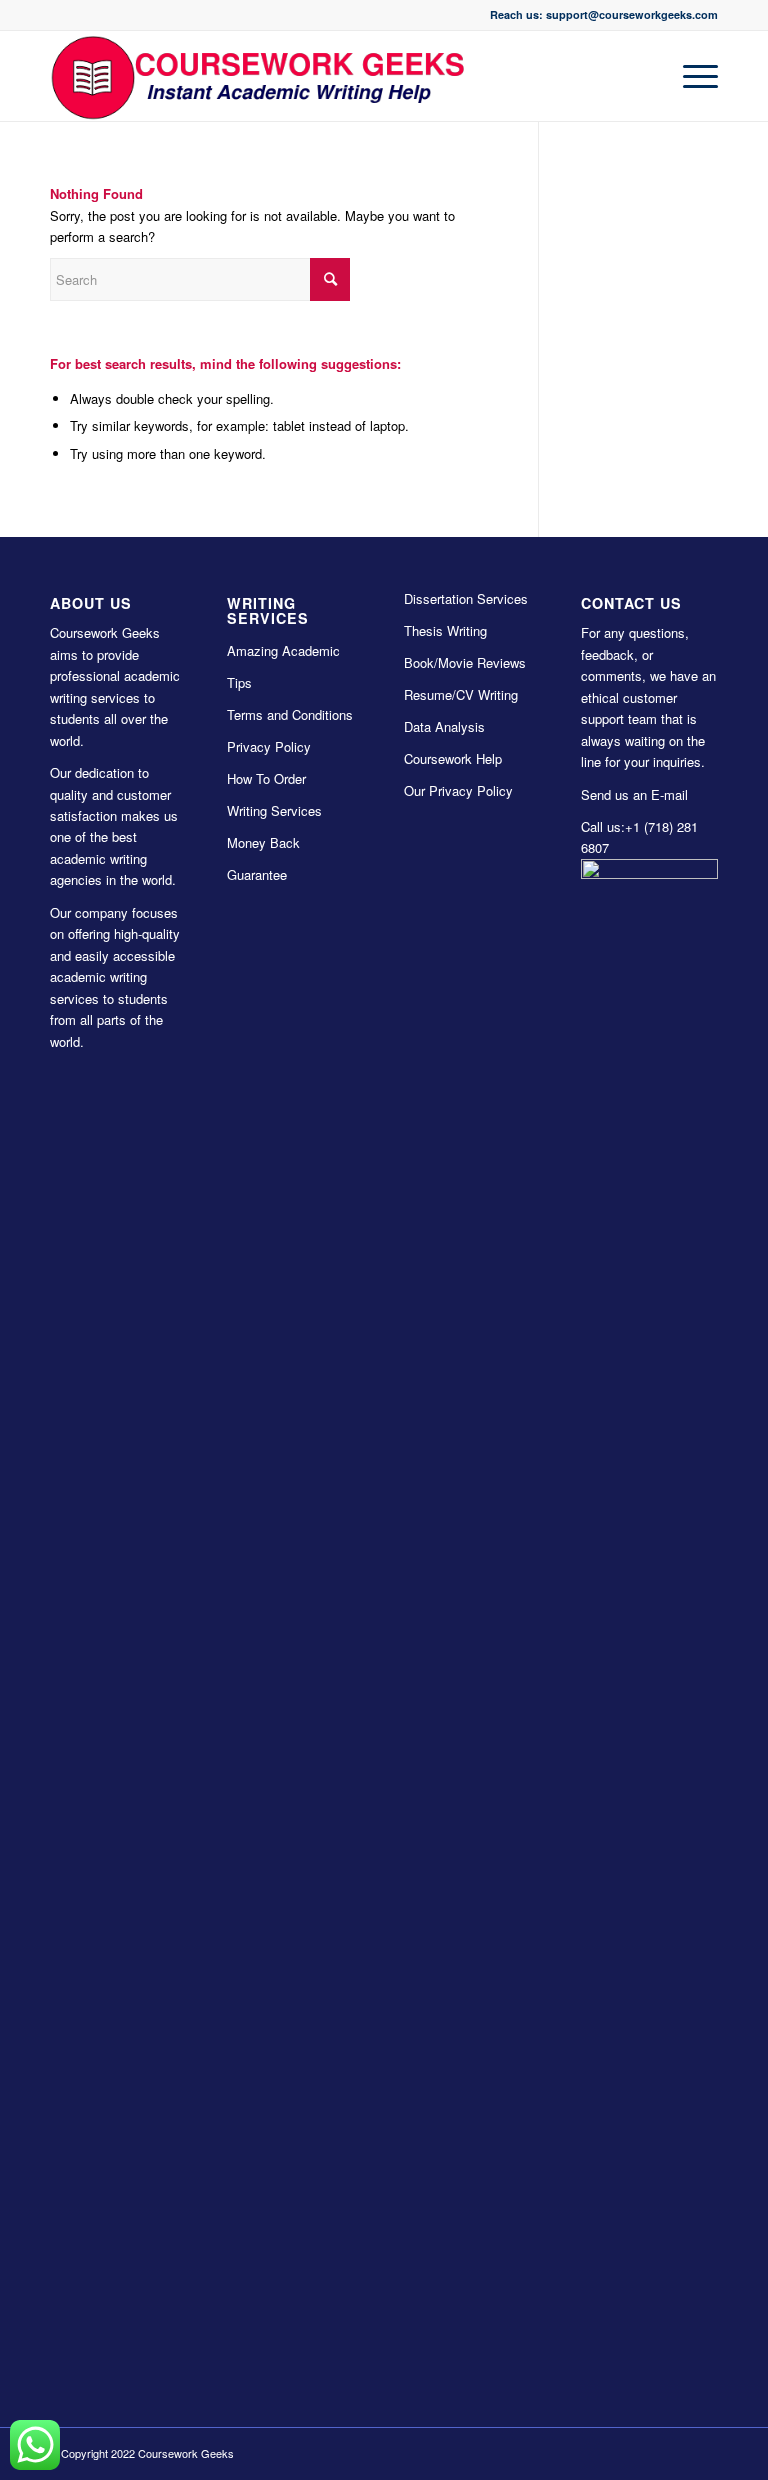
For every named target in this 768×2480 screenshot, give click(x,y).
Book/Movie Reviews (465, 662)
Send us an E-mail (634, 794)
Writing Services (274, 810)
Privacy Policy (269, 746)
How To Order (266, 778)
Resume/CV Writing (461, 694)
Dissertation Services (466, 598)
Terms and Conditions (290, 714)
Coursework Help (453, 758)
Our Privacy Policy (458, 790)
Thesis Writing (445, 630)
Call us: (603, 826)
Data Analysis (444, 726)
